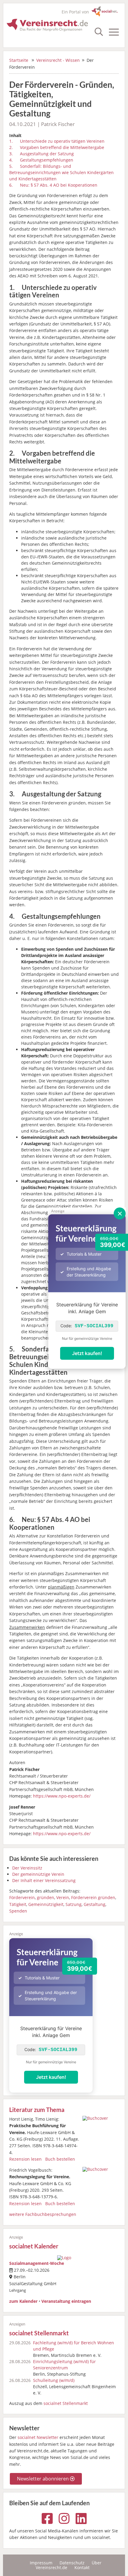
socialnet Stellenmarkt (39, 2333)
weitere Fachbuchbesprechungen (43, 2214)
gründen (46, 1897)
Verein (63, 1897)
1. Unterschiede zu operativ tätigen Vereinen (57, 141)
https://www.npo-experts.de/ (62, 1796)
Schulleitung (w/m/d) (54, 2380)
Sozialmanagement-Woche (37, 2263)
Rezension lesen (25, 2159)
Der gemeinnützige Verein (38, 1874)
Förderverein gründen (93, 1897)
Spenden (18, 1911)
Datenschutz (72, 2563)
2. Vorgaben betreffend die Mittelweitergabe (57, 147)
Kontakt (82, 2567)
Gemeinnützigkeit (46, 1904)
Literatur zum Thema (37, 2110)
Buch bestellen (60, 2159)
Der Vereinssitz (27, 1868)
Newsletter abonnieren (43, 2479)
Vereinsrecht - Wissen (58, 60)
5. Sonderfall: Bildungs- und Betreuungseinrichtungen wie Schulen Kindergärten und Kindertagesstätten (61, 172)
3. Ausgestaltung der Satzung (42, 154)
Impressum (41, 2563)
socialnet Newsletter (38, 2437)
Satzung (74, 1904)
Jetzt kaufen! (87, 1353)
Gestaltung (95, 1904)
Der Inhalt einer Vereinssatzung (44, 1880)
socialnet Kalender (34, 2246)
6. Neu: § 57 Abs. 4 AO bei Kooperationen (53, 185)
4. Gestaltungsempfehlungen (41, 160)
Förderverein (22, 1897)
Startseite (19, 60)
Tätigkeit (18, 1904)
